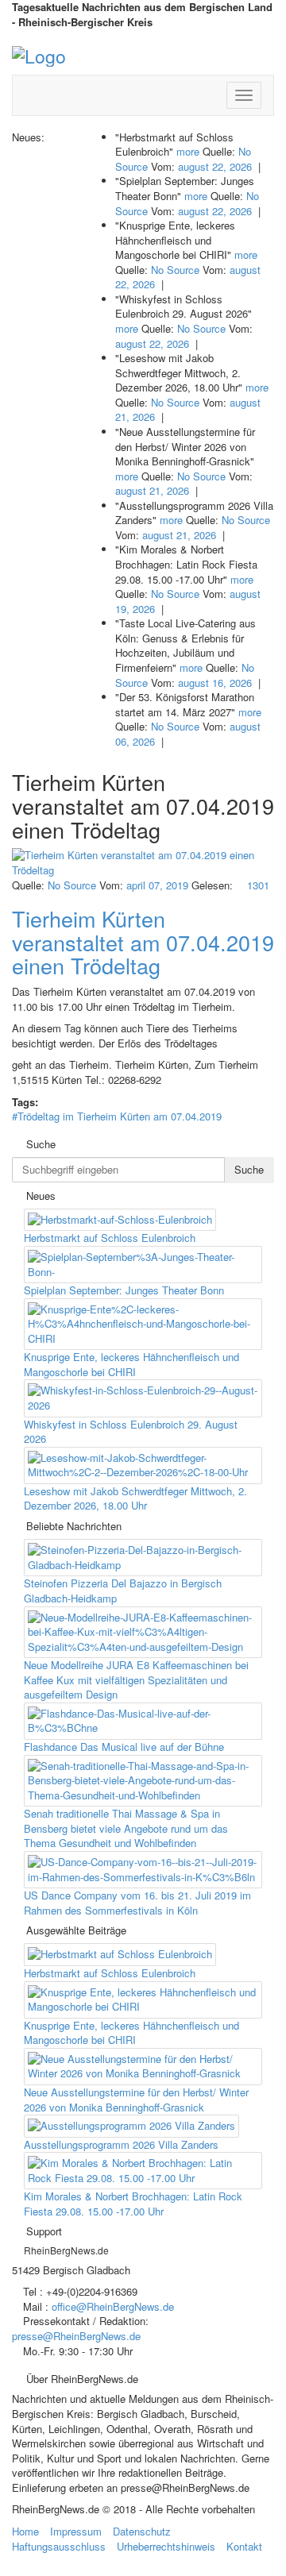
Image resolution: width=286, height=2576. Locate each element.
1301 (257, 885)
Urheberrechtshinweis (166, 2546)
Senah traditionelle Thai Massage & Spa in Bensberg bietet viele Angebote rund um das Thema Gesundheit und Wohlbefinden (126, 1828)
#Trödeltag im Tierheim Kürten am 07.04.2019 (117, 1116)
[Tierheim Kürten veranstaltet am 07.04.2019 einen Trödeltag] (143, 863)
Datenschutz (142, 2531)
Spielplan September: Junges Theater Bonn (124, 1290)
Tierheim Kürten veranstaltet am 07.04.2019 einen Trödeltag (143, 942)
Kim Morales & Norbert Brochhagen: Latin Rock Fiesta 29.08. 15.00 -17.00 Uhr (133, 2204)
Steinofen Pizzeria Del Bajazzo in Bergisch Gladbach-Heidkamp (123, 1591)
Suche (249, 1169)
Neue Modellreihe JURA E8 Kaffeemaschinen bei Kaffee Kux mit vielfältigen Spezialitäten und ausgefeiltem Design (136, 1679)
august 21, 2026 (152, 490)
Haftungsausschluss (59, 2546)
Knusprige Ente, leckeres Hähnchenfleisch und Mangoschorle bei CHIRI (131, 1364)
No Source (175, 270)
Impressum (76, 2531)
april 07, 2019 (157, 885)
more (188, 151)
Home (25, 2531)
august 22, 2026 (215, 166)
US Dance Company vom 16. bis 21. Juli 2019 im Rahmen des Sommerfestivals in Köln (137, 1903)
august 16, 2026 (215, 683)
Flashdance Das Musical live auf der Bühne (124, 1747)
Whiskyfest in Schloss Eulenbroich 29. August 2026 (131, 1432)
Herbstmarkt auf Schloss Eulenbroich (110, 1238)
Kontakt (244, 2546)
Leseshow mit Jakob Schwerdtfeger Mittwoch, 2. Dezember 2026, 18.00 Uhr (135, 1498)
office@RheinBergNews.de (113, 2306)
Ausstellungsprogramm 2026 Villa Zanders (121, 2144)
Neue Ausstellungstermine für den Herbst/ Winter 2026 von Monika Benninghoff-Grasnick (136, 2100)
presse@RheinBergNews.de (76, 2336)
